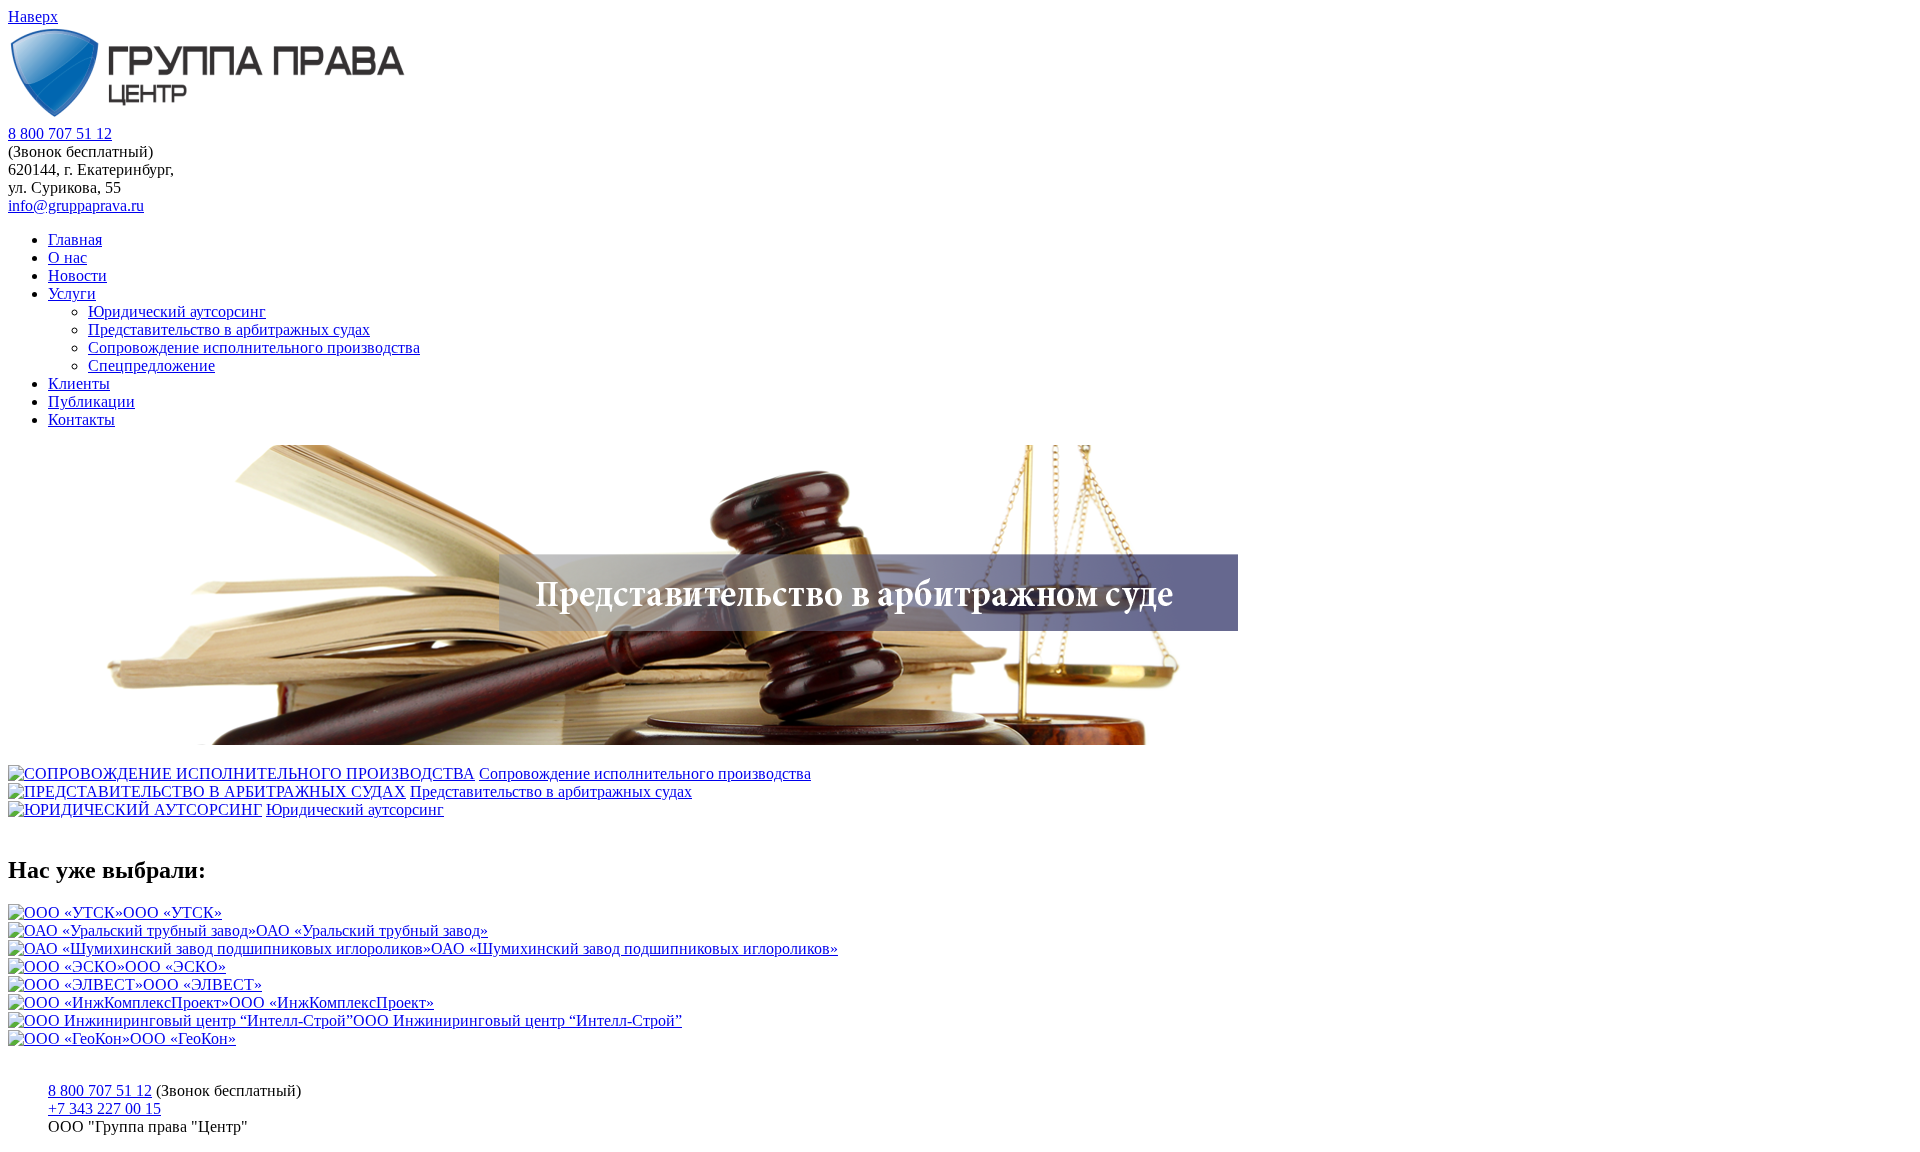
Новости (77, 275)
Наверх (33, 16)
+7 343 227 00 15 (104, 1108)
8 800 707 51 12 (60, 133)
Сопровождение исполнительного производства (254, 347)
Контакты (81, 419)
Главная (75, 239)
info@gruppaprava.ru (76, 205)
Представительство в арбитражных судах (229, 329)
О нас (67, 257)
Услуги (72, 293)
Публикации (91, 401)
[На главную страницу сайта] (208, 115)
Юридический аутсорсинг (177, 311)
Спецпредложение (151, 365)
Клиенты (79, 383)
